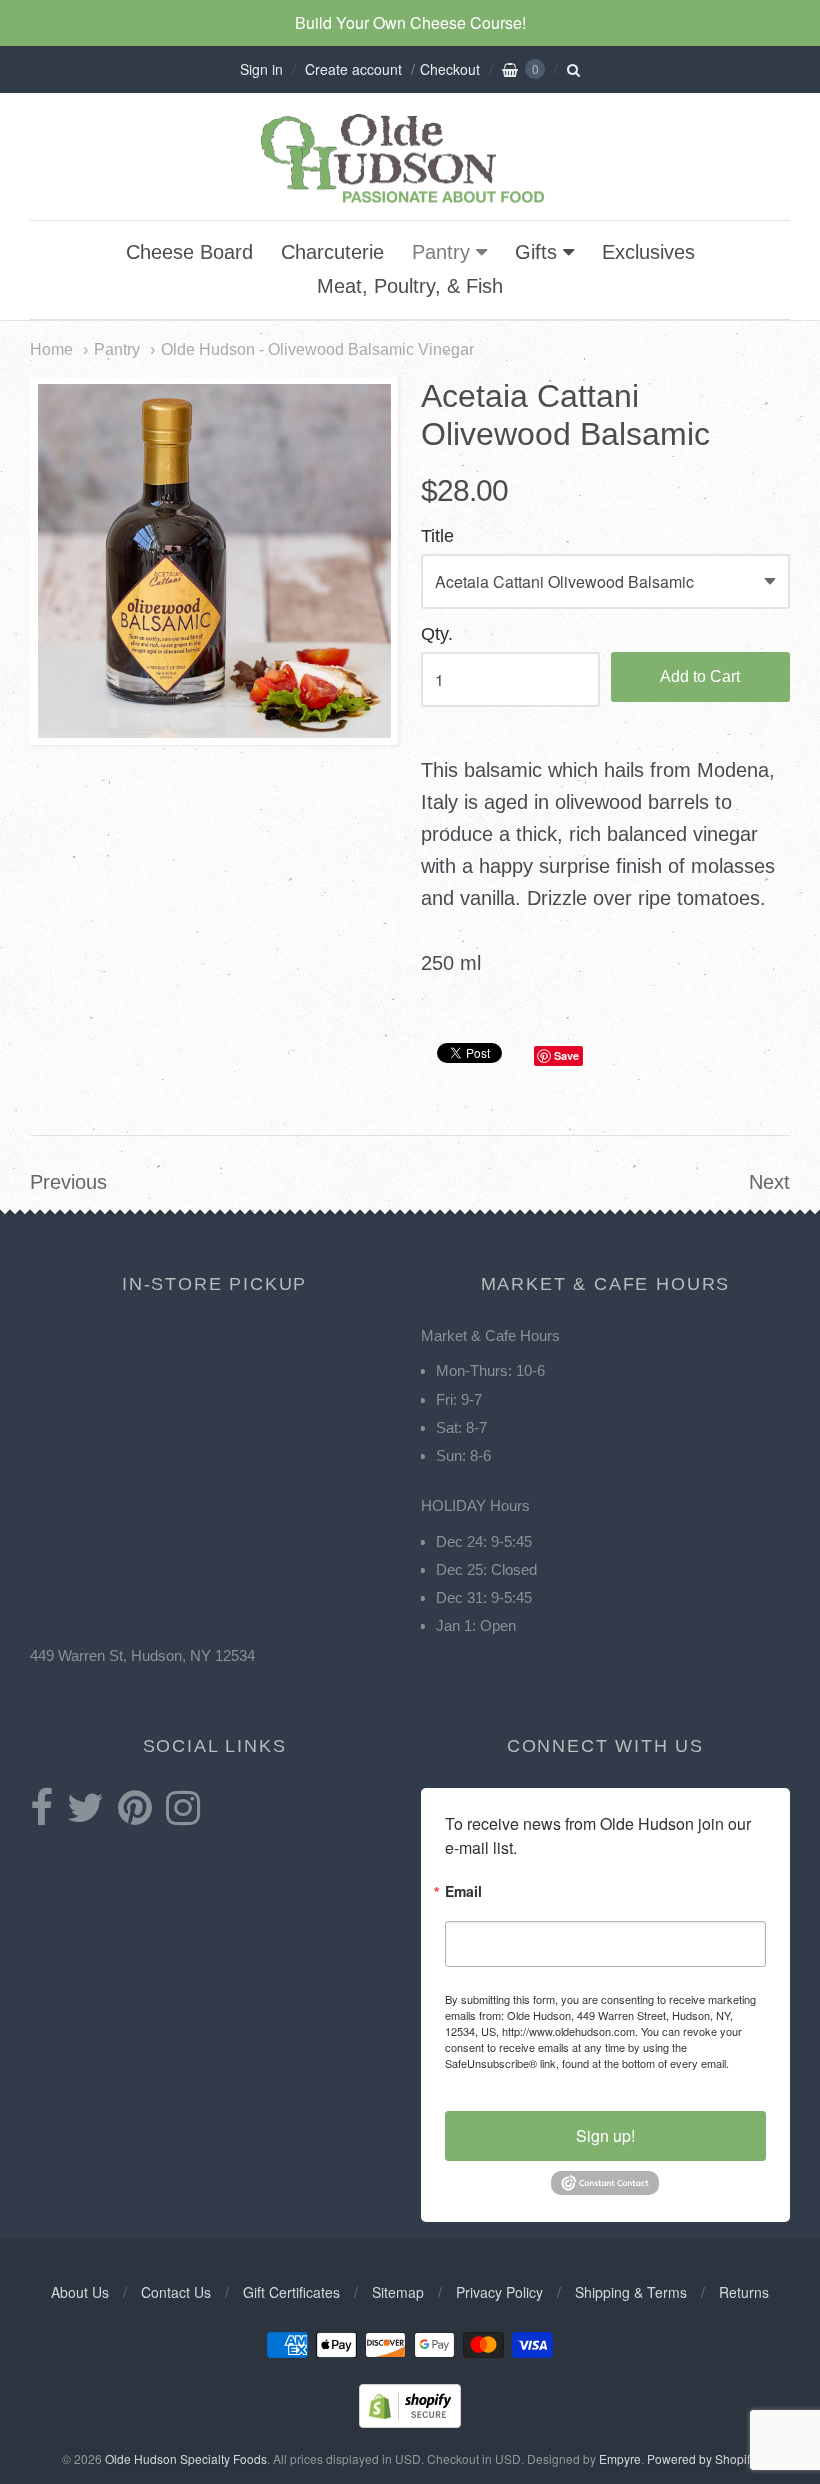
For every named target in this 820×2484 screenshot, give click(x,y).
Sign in (261, 69)
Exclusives (648, 252)
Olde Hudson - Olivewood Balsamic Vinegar (317, 349)
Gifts (536, 252)
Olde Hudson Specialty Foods (186, 2458)
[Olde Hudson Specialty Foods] (410, 202)
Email (463, 1892)
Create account (353, 69)
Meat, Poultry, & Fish (410, 286)
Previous (68, 1182)
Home (51, 349)
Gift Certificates (291, 2292)
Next (769, 1182)
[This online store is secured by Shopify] (410, 2421)
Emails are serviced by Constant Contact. (604, 2071)
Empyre (620, 2458)
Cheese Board (189, 252)
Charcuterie (332, 252)
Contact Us (176, 2292)
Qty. (437, 634)
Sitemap (398, 2292)
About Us (80, 2292)
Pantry (441, 252)
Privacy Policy (499, 2292)
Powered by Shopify (701, 2458)
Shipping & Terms (631, 2292)
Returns (744, 2292)
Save (566, 1055)
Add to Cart (700, 676)
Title (437, 536)
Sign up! (605, 2135)
